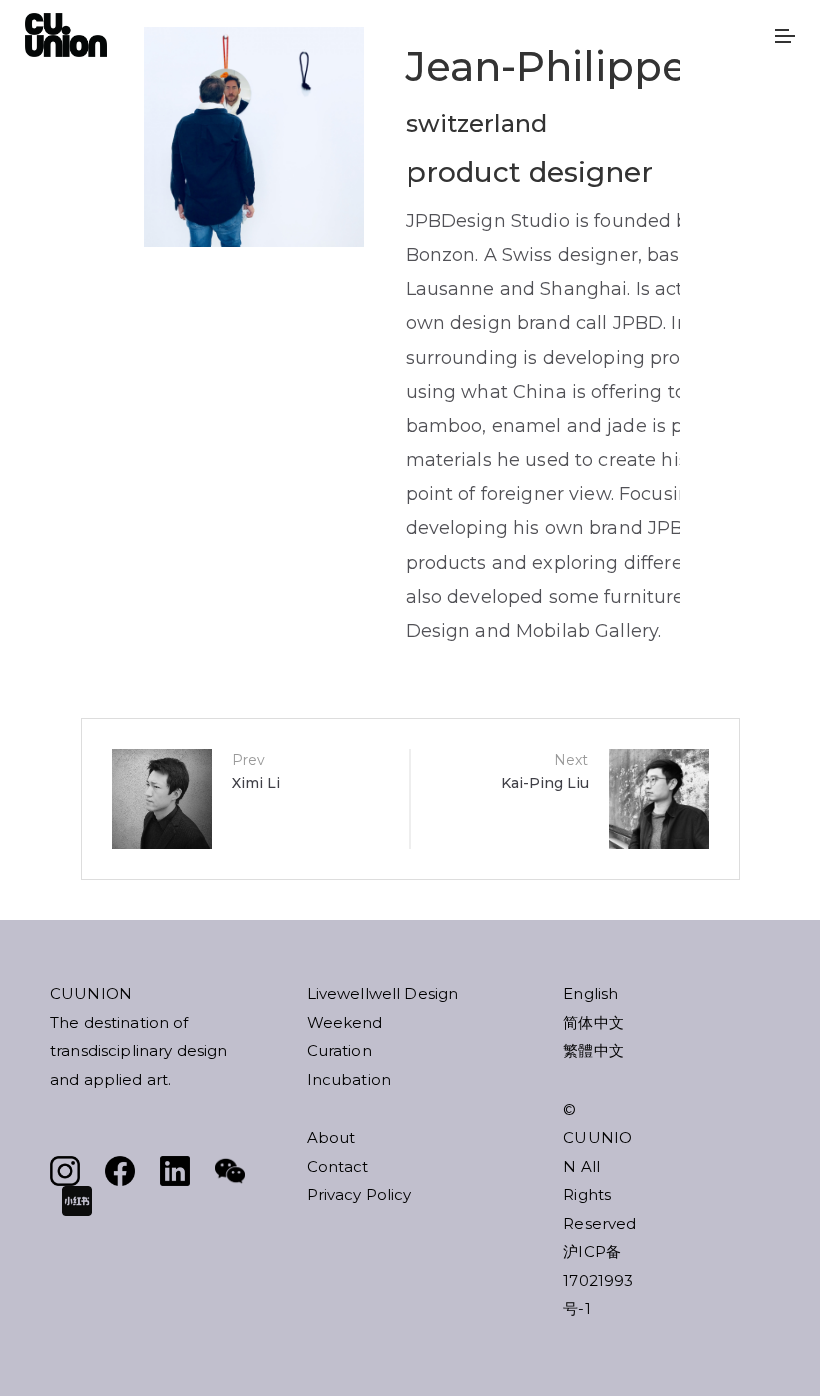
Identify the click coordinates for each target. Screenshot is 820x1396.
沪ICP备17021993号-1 (598, 1280)
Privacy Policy (359, 1194)
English (590, 993)
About (331, 1137)
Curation (339, 1050)
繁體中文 (593, 1050)
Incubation (349, 1079)
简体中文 (593, 1022)
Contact (338, 1166)
